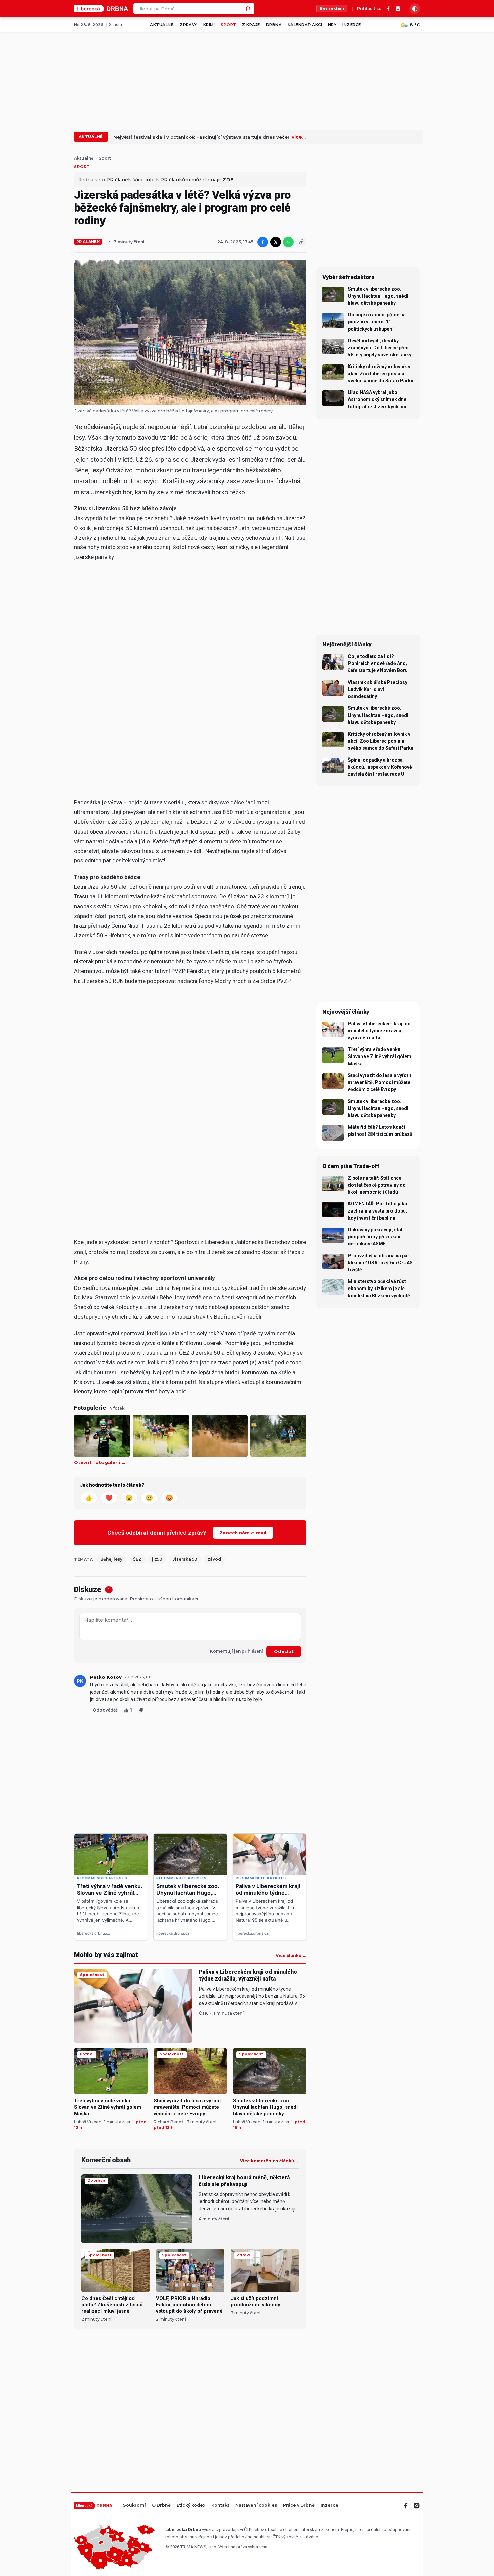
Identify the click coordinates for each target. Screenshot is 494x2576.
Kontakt (220, 2506)
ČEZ (137, 1559)
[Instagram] (398, 9)
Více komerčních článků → (270, 2161)
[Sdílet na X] (276, 242)
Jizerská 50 (185, 1559)
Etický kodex (191, 2506)
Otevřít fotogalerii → (100, 1463)
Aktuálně (162, 25)
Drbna (274, 25)
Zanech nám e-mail (243, 1533)
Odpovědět (105, 1710)
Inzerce (352, 25)
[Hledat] (249, 9)
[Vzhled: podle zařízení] (415, 9)
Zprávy (189, 25)
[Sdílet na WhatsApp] (288, 242)
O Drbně (161, 2506)
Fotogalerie (90, 1408)
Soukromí (134, 2506)
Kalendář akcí (305, 25)
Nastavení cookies (256, 2506)
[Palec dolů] (141, 1710)
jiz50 (157, 1559)
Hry (332, 25)
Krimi (209, 25)
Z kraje (251, 25)
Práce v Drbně (299, 2506)
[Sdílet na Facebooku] (263, 242)
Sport (228, 25)
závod (214, 1559)
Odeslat (284, 1651)
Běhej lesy (111, 1559)
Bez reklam (332, 8)
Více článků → (291, 1956)
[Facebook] (388, 9)
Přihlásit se (369, 9)
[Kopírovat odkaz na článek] (301, 242)
